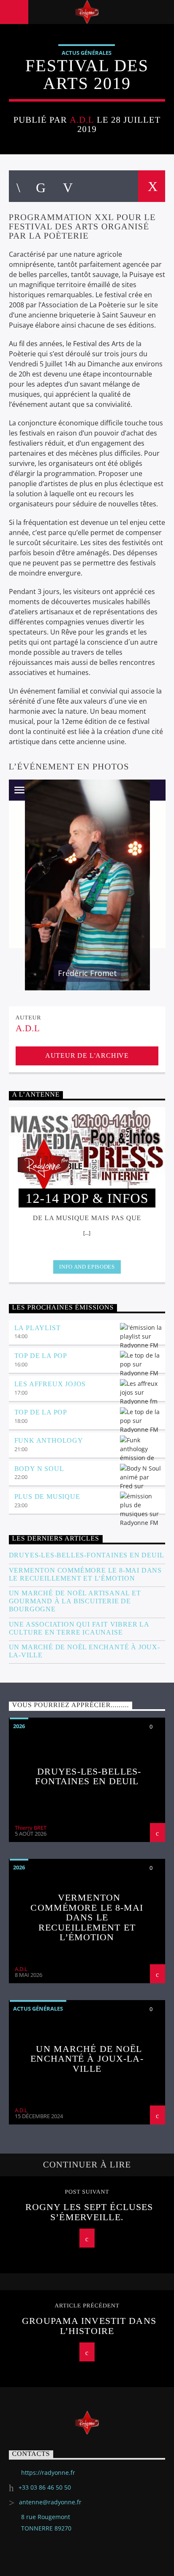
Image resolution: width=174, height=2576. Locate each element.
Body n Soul (39, 1469)
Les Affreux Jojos (50, 1384)
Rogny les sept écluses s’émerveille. (89, 2212)
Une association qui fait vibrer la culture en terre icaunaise (79, 1628)
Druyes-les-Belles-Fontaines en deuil (87, 1555)
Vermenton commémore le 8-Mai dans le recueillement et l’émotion (85, 1574)
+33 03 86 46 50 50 (45, 2487)
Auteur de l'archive (87, 1055)
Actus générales (87, 53)
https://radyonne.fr (48, 2472)
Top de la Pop (41, 1356)
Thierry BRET (31, 1828)
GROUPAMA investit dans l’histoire (89, 2326)
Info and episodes (87, 1267)
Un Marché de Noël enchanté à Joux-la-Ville (84, 1651)
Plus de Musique (47, 1496)
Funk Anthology (49, 1440)
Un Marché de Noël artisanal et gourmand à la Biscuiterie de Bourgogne (75, 1601)
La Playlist (38, 1328)
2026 (19, 1726)
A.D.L (82, 120)
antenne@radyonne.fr (50, 2502)
